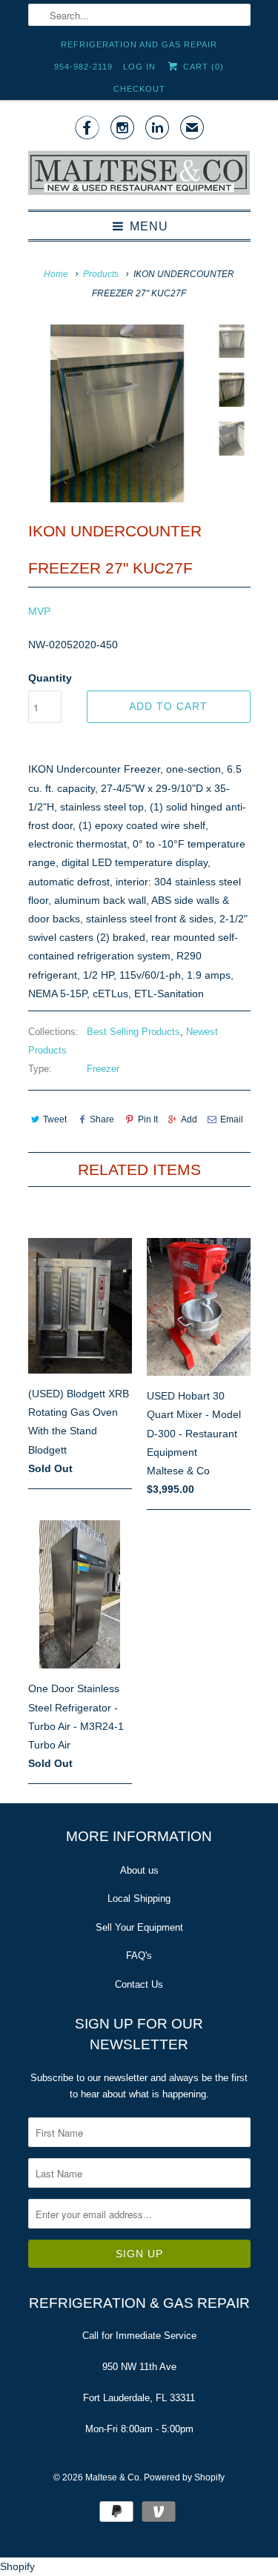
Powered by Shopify (184, 2477)
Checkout (139, 89)
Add (189, 1119)
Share (102, 1119)
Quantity (50, 678)
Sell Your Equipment (139, 1927)
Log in (139, 67)
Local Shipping (139, 1898)
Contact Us (139, 1984)
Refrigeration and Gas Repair (139, 44)
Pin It (148, 1119)
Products (101, 274)
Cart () (202, 67)
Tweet (55, 1119)
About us (139, 1870)
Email (232, 1119)
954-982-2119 (83, 67)
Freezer (103, 1069)
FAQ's (139, 1956)
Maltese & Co (112, 2477)
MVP (39, 611)
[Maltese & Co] (139, 174)
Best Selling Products (133, 1032)
